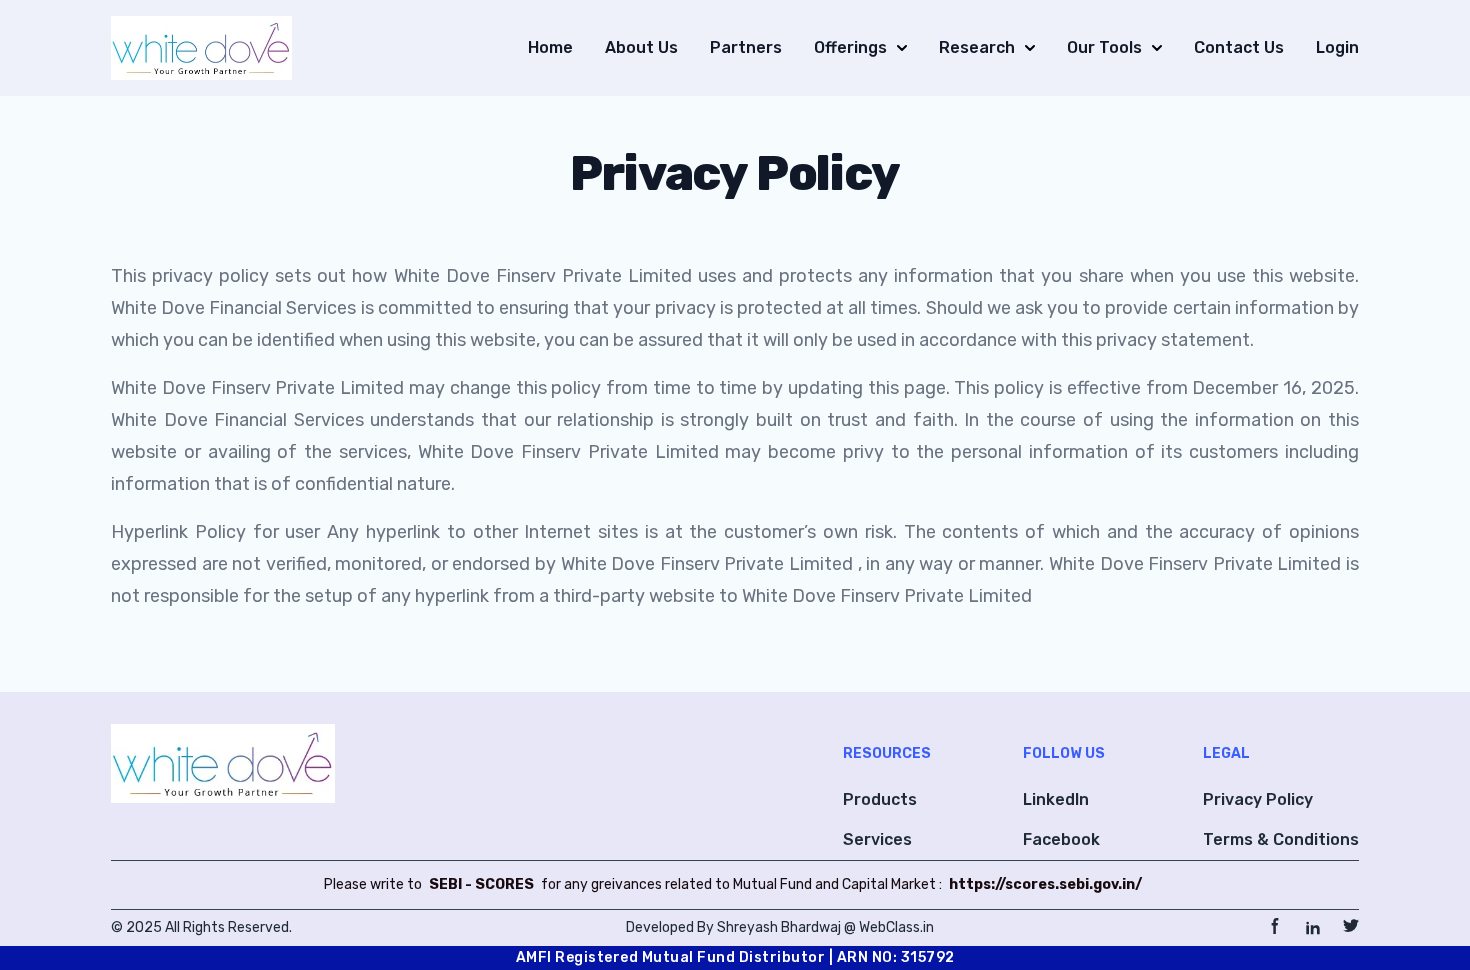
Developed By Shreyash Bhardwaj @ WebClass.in (780, 927)
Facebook (1061, 839)
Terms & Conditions (1281, 839)
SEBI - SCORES (481, 884)
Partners (746, 47)
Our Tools (1104, 47)
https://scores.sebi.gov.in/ (1045, 884)
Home (550, 47)
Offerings (850, 47)
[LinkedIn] (1313, 928)
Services (877, 839)
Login (1337, 47)
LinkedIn (1056, 799)
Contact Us (1239, 47)
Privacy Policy (1258, 799)
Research (977, 47)
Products (880, 799)
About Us (641, 47)
